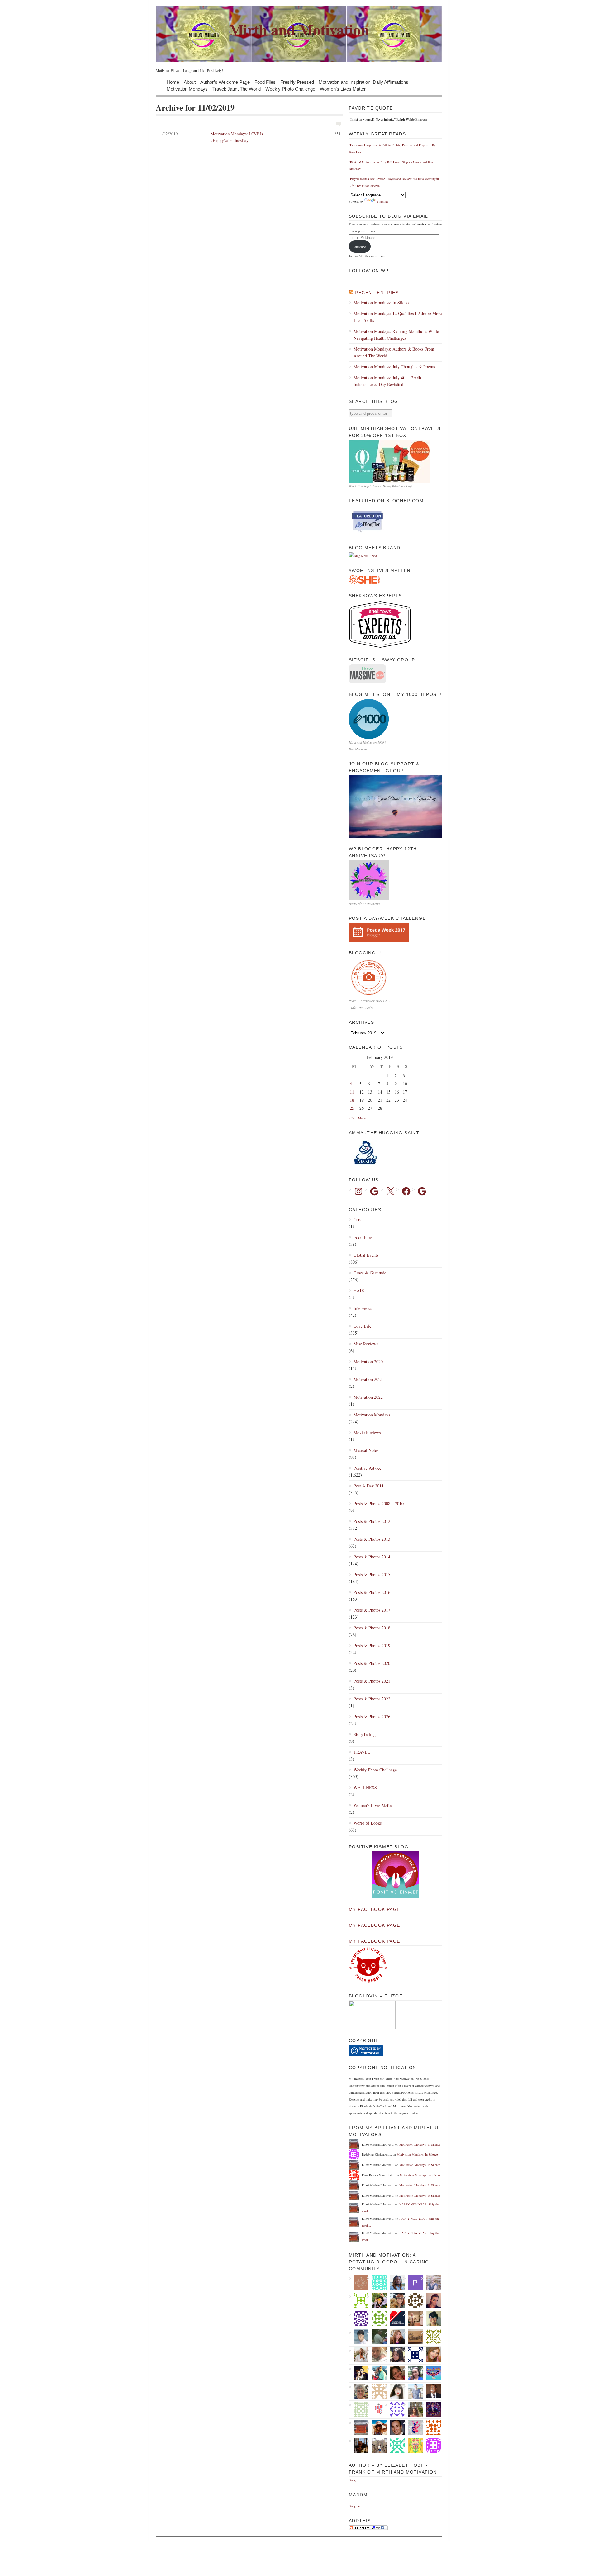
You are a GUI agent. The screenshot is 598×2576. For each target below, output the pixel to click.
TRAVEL (362, 1752)
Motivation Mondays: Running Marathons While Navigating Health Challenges (396, 335)
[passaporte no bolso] (413, 2409)
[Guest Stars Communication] (395, 2319)
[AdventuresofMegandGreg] (377, 2373)
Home (173, 82)
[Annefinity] (359, 2319)
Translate (382, 201)
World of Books (368, 1823)
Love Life (362, 1326)
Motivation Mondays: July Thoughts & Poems (394, 367)
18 (352, 1100)
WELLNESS (365, 1787)
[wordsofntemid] (395, 2283)
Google (353, 2480)
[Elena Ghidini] (359, 2283)
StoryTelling (365, 1734)
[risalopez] (395, 2391)
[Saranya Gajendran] (431, 2427)
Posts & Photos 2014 (372, 1557)
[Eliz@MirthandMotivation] (359, 2427)
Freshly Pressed (297, 82)
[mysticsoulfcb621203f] (377, 2319)
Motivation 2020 (368, 1361)
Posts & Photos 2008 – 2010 (379, 1503)
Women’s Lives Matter (343, 89)
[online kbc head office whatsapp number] (431, 2409)
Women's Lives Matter (373, 1805)
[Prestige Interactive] (413, 2301)
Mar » (362, 1118)
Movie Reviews (367, 1432)
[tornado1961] (413, 2445)
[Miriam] (377, 2427)
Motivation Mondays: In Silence (382, 303)
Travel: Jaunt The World (237, 89)
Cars (357, 1219)
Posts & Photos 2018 (372, 1628)
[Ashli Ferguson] (359, 2373)
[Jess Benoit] (431, 2301)
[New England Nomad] (413, 2391)
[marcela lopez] (395, 2445)
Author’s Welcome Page (225, 82)
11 (352, 1092)
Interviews (363, 1308)
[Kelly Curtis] (377, 2337)
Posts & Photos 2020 (372, 1663)
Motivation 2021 (368, 1379)
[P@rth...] (413, 2283)
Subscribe (360, 247)
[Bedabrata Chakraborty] (431, 2445)
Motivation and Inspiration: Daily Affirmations (363, 82)
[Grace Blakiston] (395, 2355)
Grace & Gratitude (370, 1273)
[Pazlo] (359, 2445)
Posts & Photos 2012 (372, 1521)
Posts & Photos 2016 (372, 1592)
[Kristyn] (377, 2355)
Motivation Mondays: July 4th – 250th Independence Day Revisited (387, 381)
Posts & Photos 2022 (372, 1699)
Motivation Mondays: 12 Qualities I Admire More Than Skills (398, 317)
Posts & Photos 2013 (372, 1539)
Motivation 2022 (368, 1397)
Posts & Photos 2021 (372, 1681)
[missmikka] (377, 2391)
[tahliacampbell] (431, 2319)
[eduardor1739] (377, 2283)
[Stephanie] (431, 2283)
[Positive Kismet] (396, 1897)
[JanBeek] (359, 2391)
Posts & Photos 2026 (372, 1716)
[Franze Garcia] (359, 2337)
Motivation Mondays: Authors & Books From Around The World (394, 352)
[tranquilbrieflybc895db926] (359, 2301)
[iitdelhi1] (395, 2409)
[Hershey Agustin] (431, 2337)
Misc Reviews (366, 1344)
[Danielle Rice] (359, 2355)
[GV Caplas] (377, 2301)
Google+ (354, 2506)
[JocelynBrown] (395, 2337)
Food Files (265, 82)
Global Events (366, 1255)
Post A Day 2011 (369, 1486)
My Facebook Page (374, 1909)
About (190, 82)
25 (352, 1108)
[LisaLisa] (395, 2373)
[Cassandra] (413, 2373)
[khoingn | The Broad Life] (377, 2409)
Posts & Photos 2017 (372, 1610)
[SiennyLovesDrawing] (413, 2337)
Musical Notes (366, 1450)
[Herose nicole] (359, 2409)
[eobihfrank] (413, 2355)
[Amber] (431, 2355)
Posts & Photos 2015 (372, 1574)
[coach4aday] (413, 2319)
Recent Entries (377, 293)
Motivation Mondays (187, 89)
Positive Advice (367, 1468)
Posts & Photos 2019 (372, 1645)
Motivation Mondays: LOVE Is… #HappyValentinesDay (249, 137)
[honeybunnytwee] (413, 2427)
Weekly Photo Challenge (290, 89)
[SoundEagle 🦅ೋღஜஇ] (431, 2373)
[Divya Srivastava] (377, 2445)
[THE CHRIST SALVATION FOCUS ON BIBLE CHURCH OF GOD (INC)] (431, 2391)
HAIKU (361, 1290)
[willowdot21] (395, 2301)
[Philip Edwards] (395, 2427)
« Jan (352, 1118)
